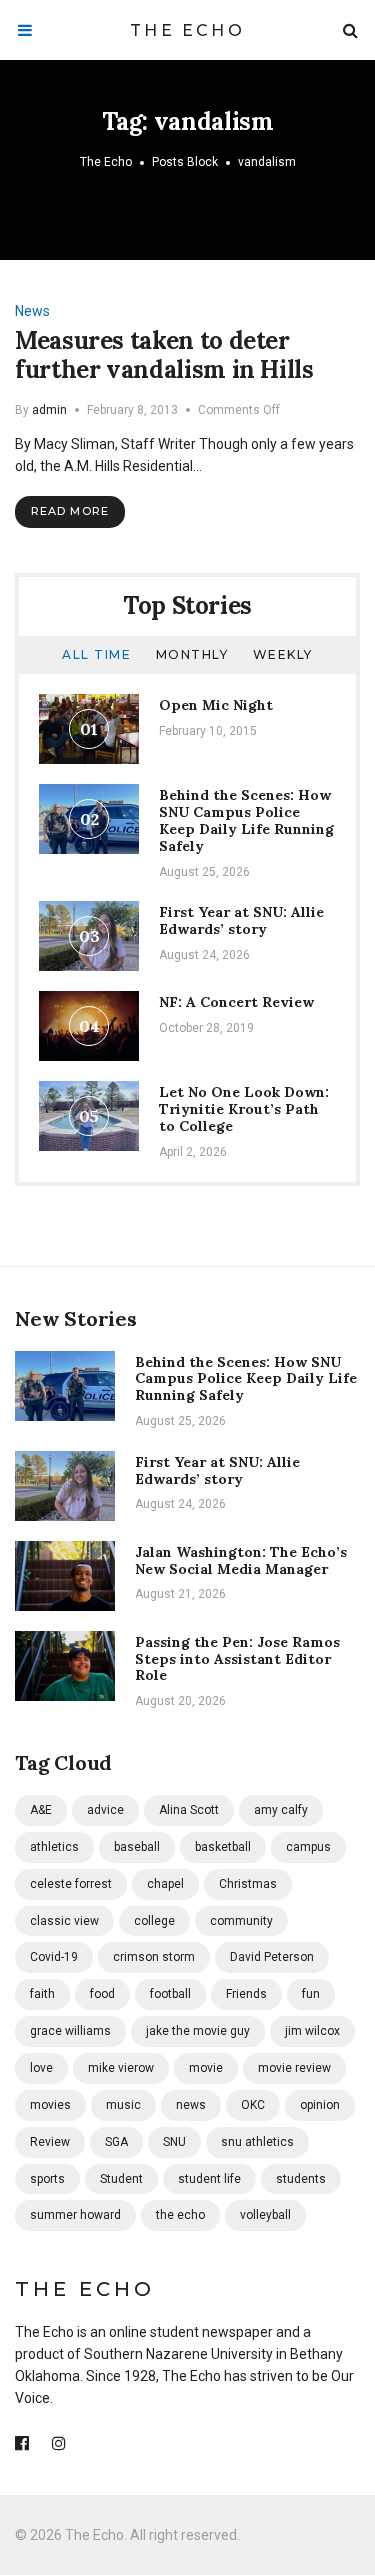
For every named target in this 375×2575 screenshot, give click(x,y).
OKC (253, 2105)
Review (50, 2142)
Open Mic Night (216, 705)
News (32, 311)
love (41, 2068)
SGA (116, 2142)
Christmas (248, 1884)
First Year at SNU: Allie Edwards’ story (241, 920)
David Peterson (272, 1957)
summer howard (75, 2215)
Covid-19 (54, 1957)
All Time (96, 654)
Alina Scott (189, 1810)
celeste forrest (71, 1884)
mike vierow (121, 2068)
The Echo (187, 30)
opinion (320, 2105)
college (154, 1921)
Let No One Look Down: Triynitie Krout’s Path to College (244, 1109)
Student (121, 2179)
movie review (294, 2068)
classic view (64, 1921)
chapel (165, 1884)
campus (308, 1847)
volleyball (265, 2215)
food (102, 1994)
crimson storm (154, 1957)
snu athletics (257, 2142)
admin (49, 410)
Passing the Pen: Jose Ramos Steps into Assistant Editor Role (237, 1659)
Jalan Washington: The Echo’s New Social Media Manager (241, 1560)
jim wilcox (312, 2031)
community (241, 1921)
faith (42, 1994)
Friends (246, 1994)
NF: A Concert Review (236, 1002)
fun (311, 1994)
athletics (54, 1847)
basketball (223, 1847)
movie (206, 2068)
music (123, 2105)
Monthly (192, 654)
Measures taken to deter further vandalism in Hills (164, 355)
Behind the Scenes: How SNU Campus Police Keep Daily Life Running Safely (246, 820)
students (301, 2179)
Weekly (283, 654)
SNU (174, 2142)
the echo (180, 2215)
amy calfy (281, 1810)
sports (47, 2179)
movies (50, 2105)
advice (105, 1810)
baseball (137, 1847)
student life (209, 2179)
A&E (41, 1810)
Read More (70, 511)
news (191, 2105)
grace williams (70, 2031)
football (170, 1994)
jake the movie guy (198, 2031)
